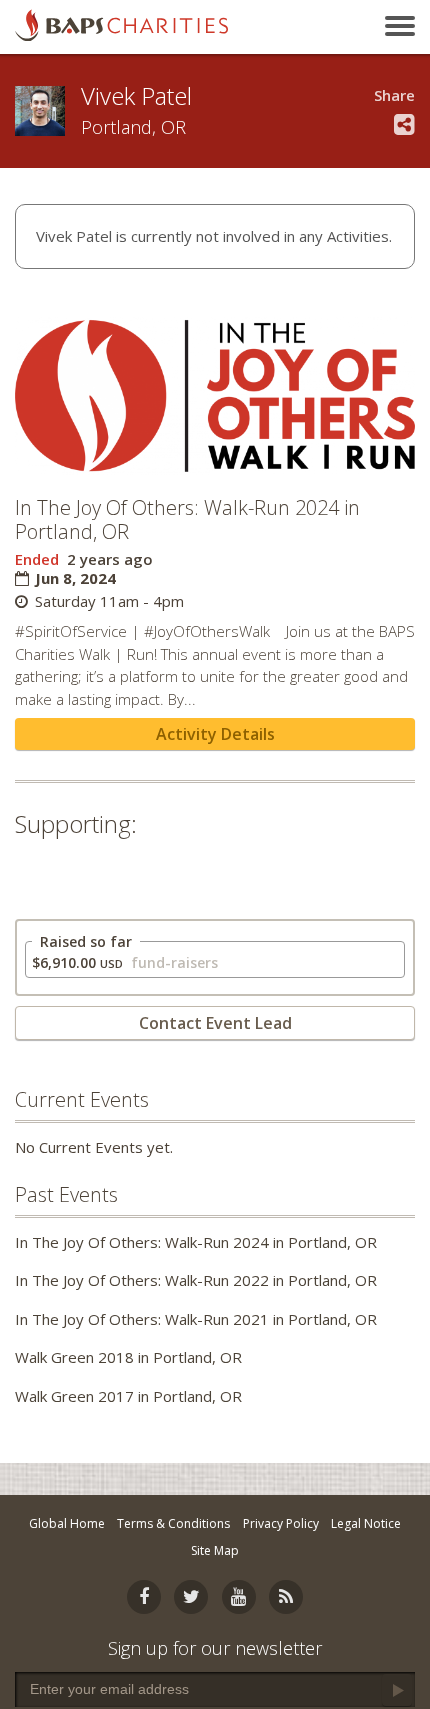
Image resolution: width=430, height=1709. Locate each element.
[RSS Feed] (286, 1597)
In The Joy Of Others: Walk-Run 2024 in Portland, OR (196, 1242)
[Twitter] (191, 1597)
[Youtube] (239, 1597)
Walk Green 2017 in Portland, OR (128, 1396)
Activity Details (215, 734)
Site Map (215, 1550)
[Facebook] (144, 1597)
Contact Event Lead (215, 1023)
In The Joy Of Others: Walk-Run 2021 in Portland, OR (196, 1319)
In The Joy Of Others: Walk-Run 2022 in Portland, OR (196, 1280)
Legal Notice (366, 1523)
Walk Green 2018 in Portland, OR (128, 1357)
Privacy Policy (281, 1523)
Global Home (67, 1523)
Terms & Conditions (173, 1523)
